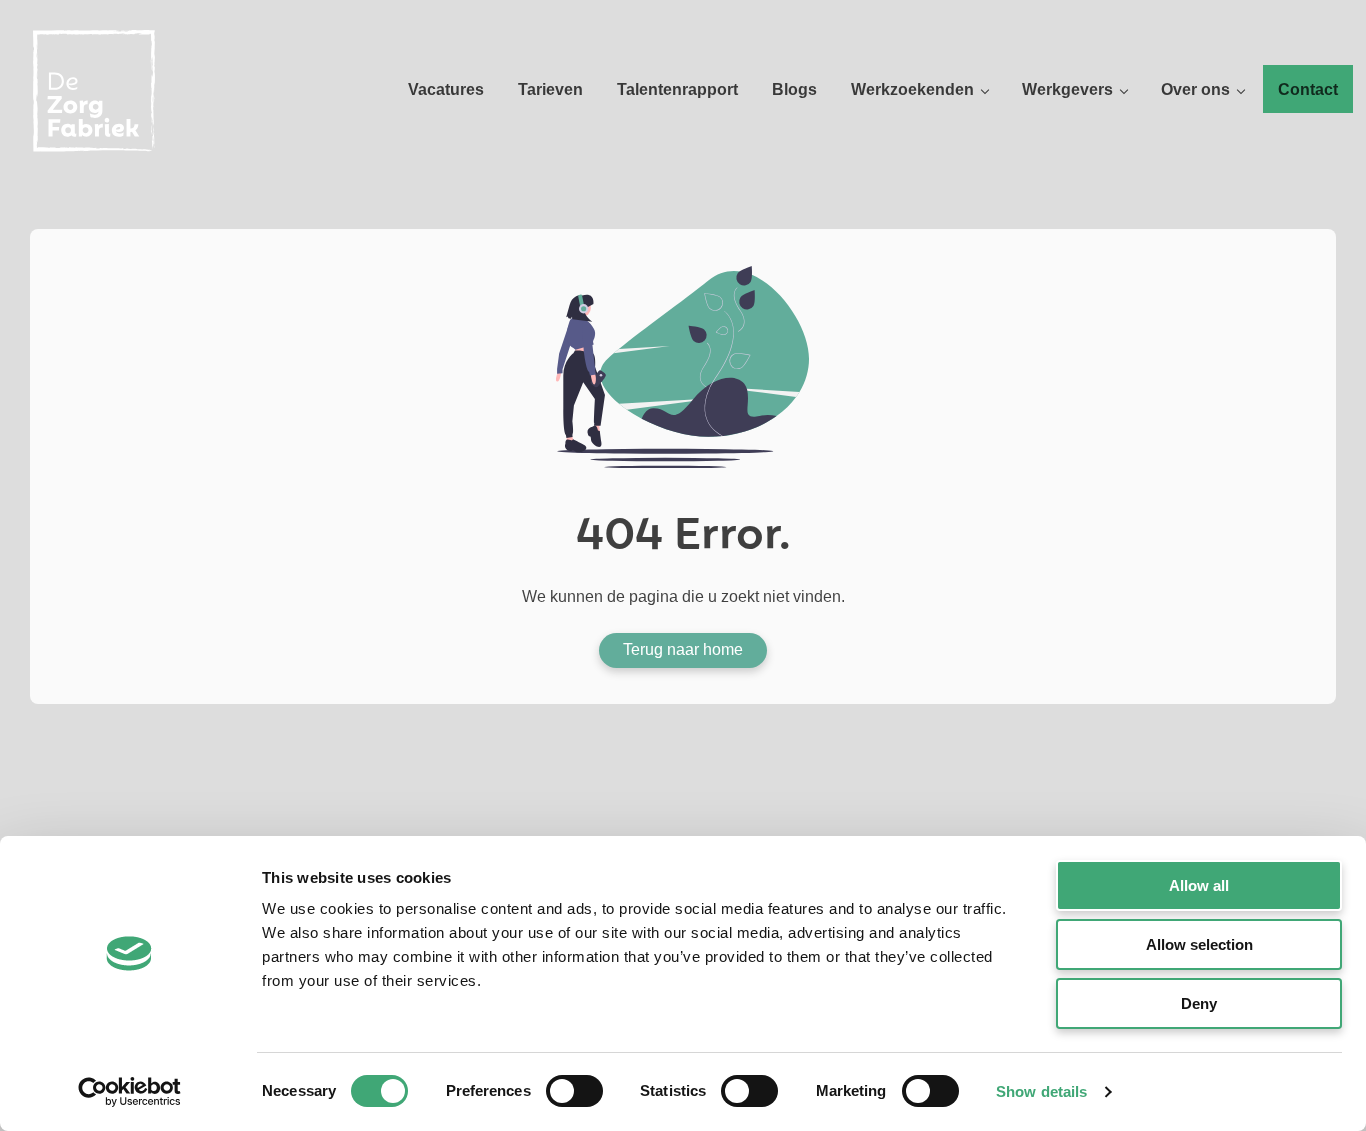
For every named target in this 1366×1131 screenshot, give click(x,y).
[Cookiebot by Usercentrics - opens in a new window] (129, 1092)
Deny (1199, 1003)
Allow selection (1199, 944)
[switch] (574, 1091)
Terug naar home (683, 649)
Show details (1041, 1091)
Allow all (1199, 885)
